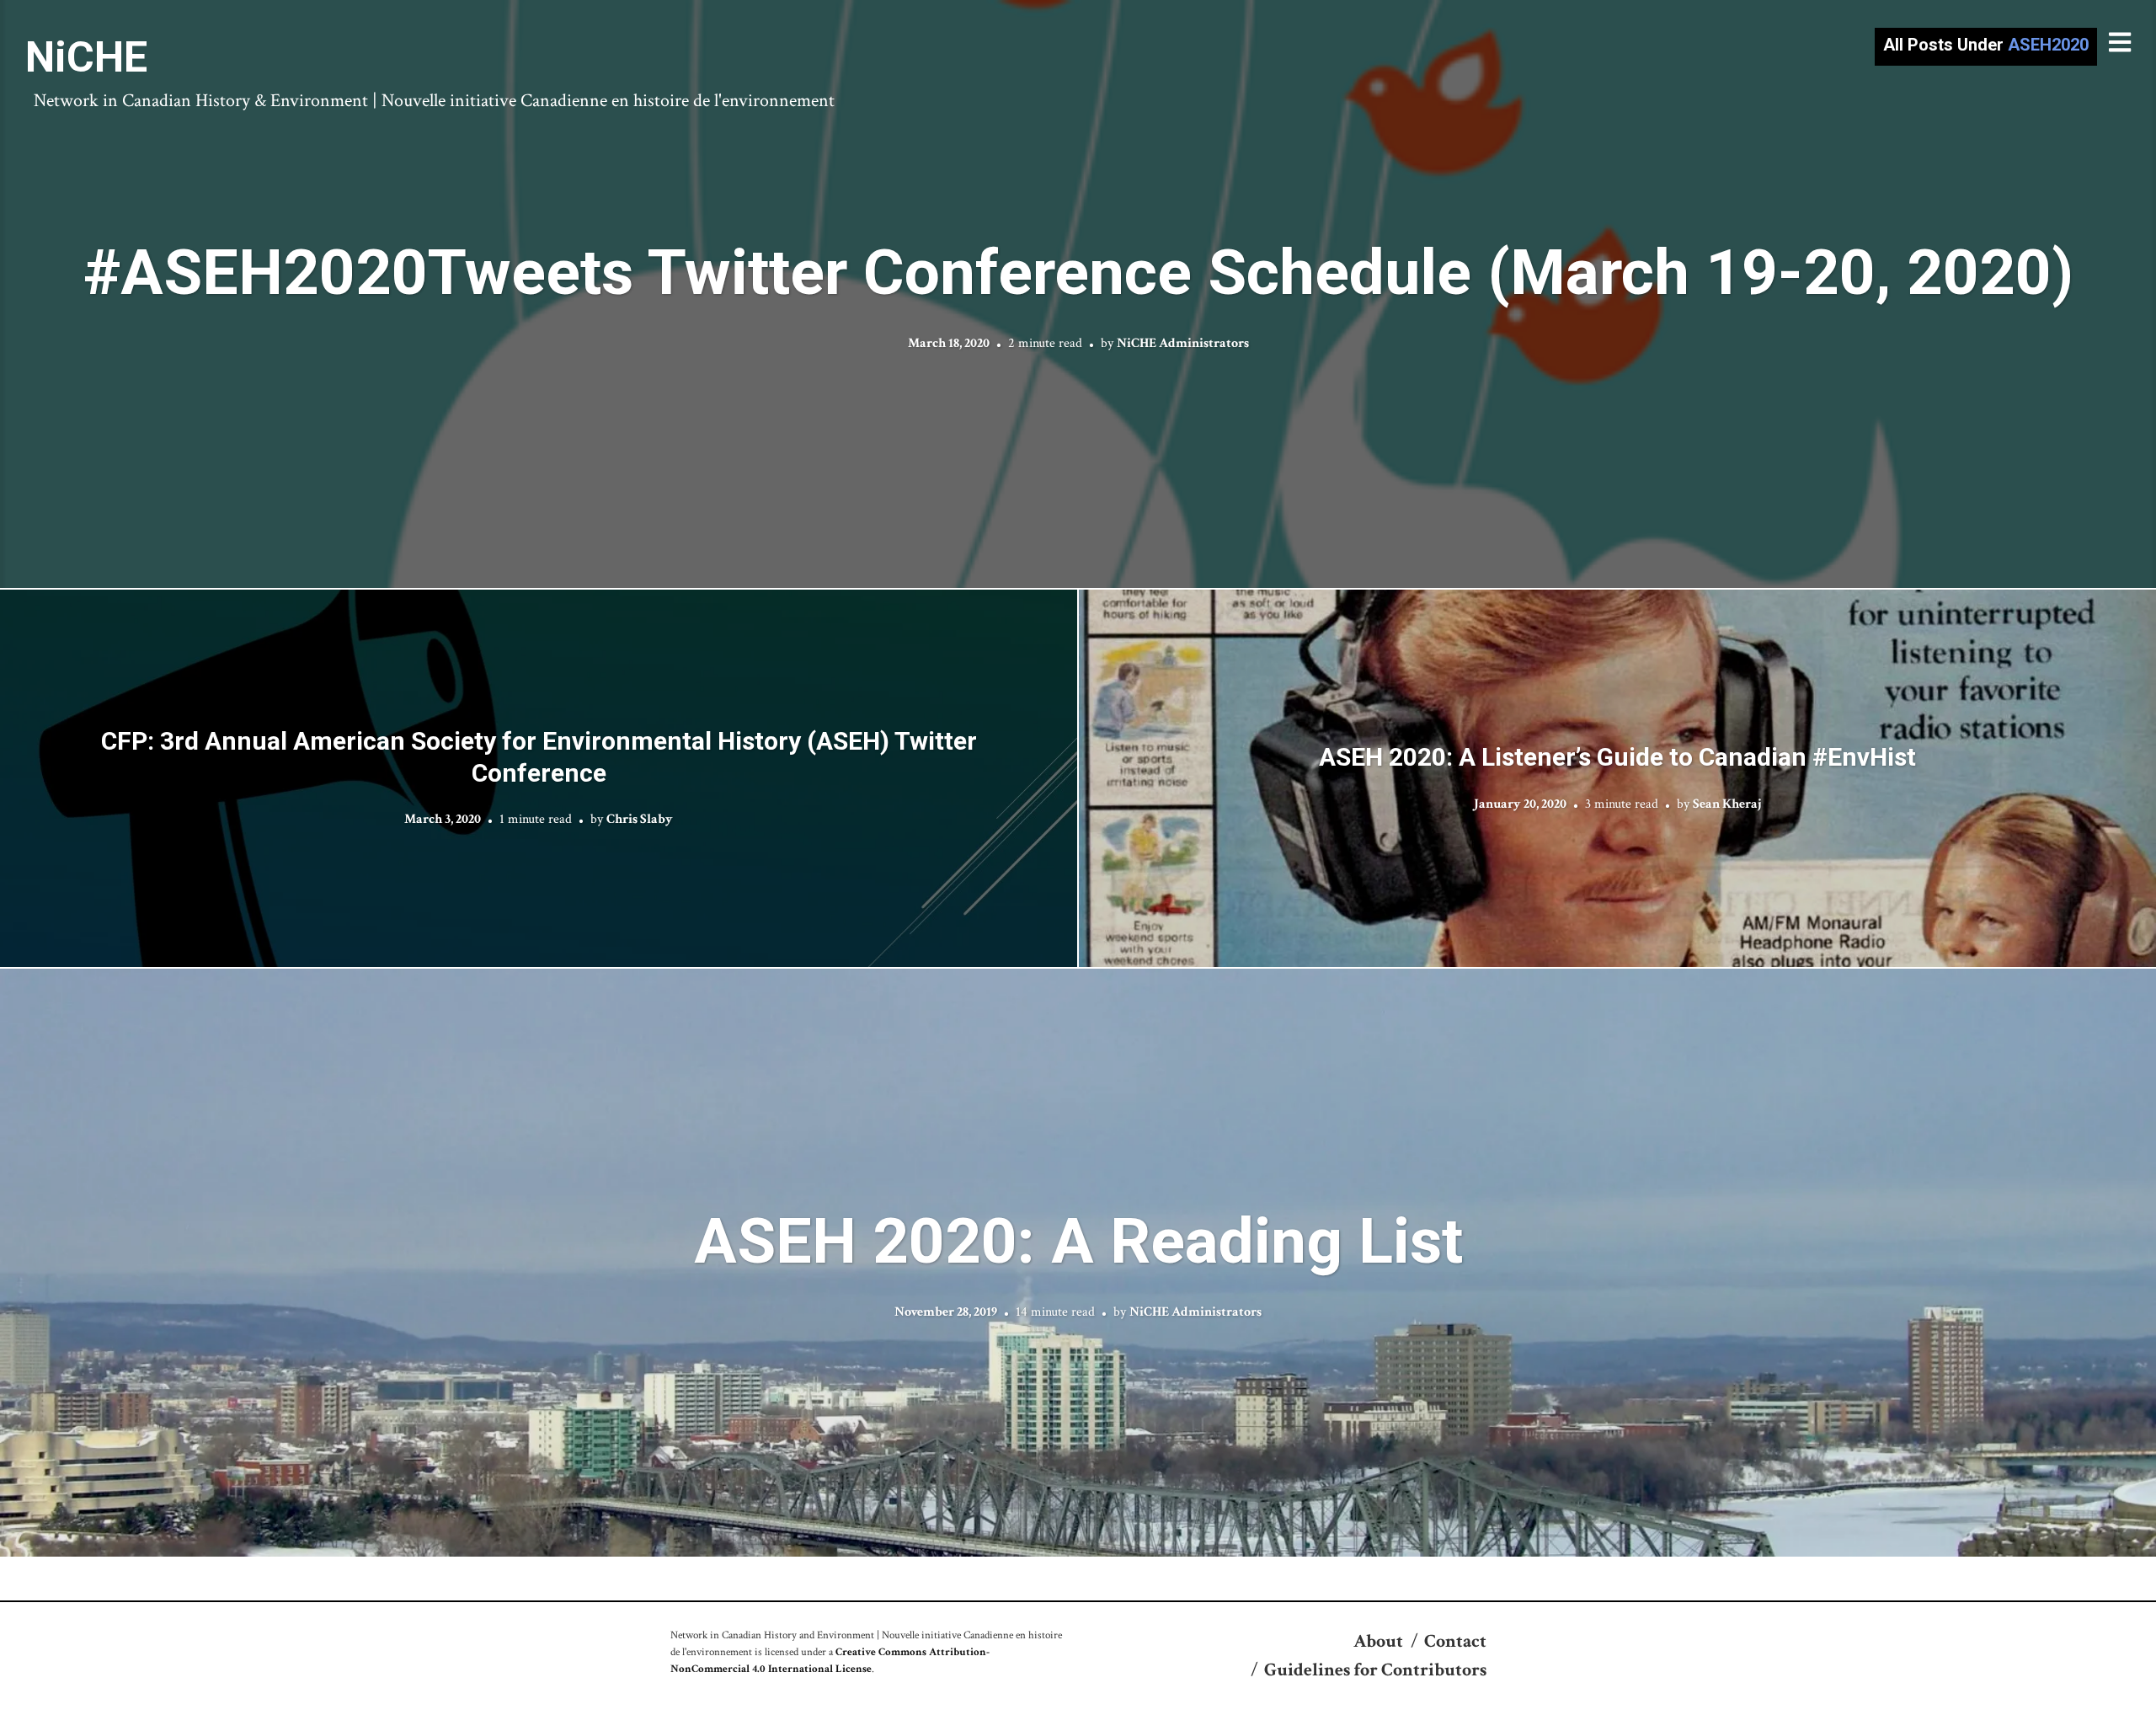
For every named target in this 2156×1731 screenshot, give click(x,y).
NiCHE (86, 57)
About (1378, 1641)
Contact (1455, 1641)
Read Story (1078, 294)
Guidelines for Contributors (1375, 1670)
